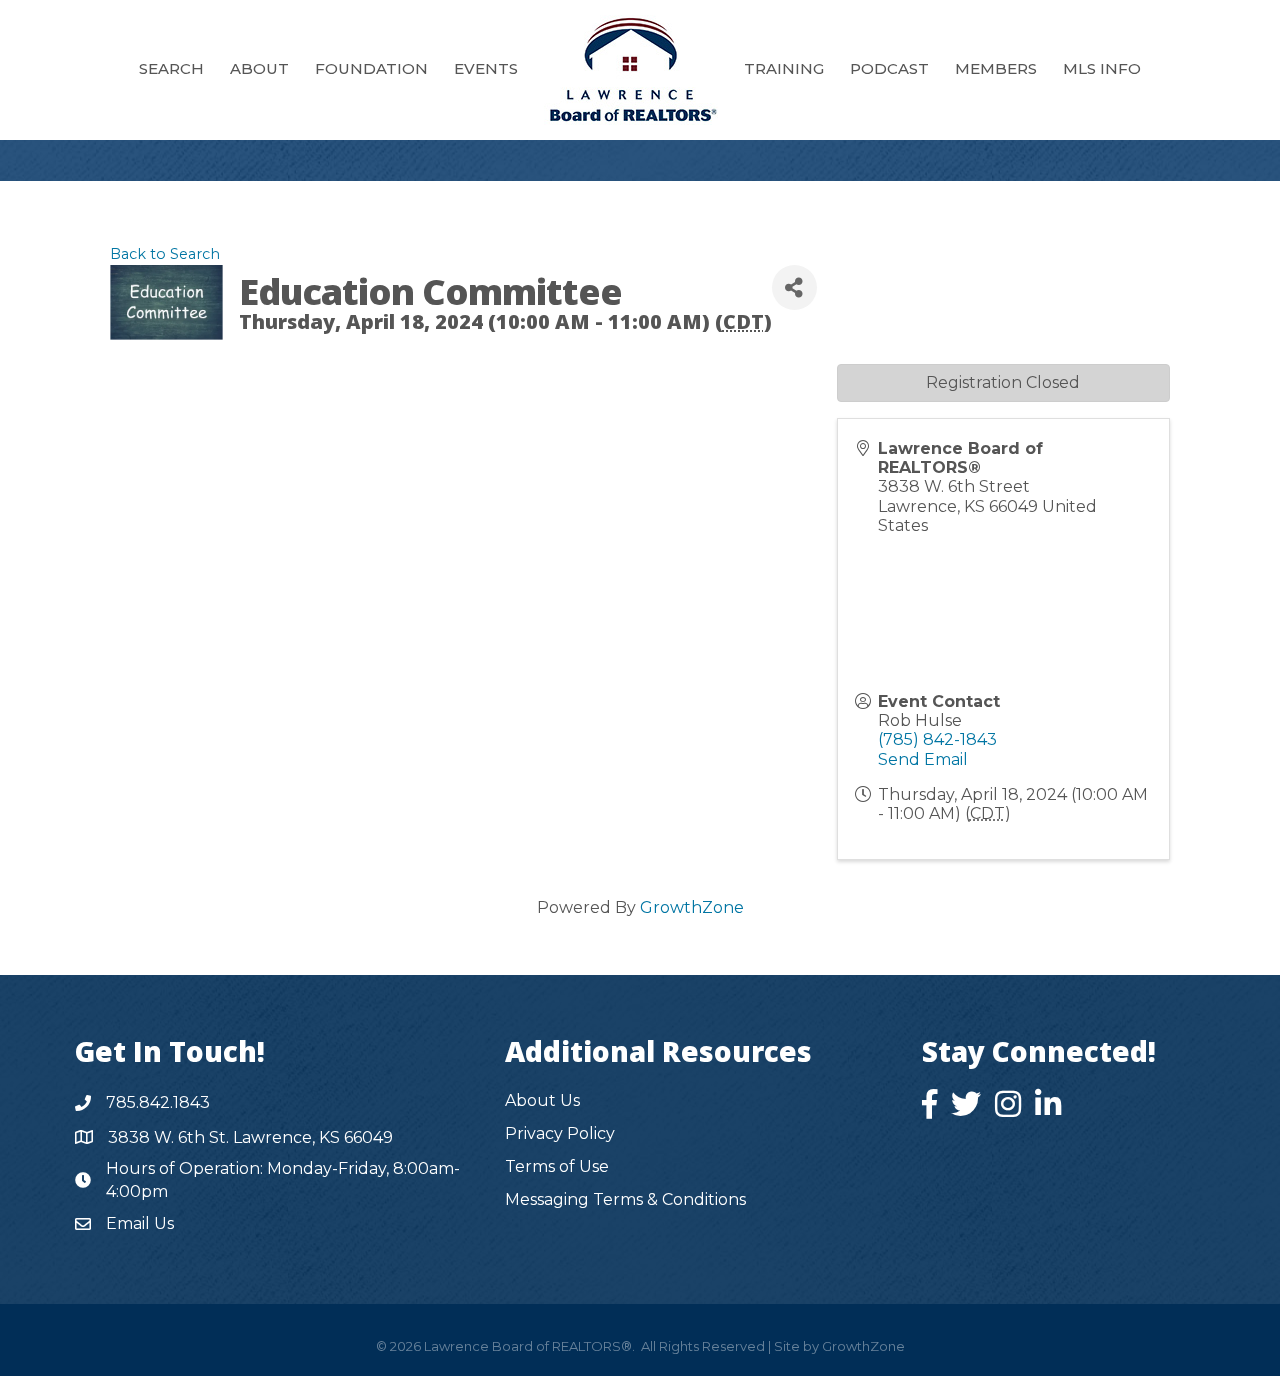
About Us (542, 1100)
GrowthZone (692, 907)
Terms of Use (557, 1166)
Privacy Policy (560, 1133)
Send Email (923, 759)
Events (486, 68)
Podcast (889, 68)
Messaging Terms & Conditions (625, 1199)
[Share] (794, 287)
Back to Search (165, 254)
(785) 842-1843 (937, 739)
